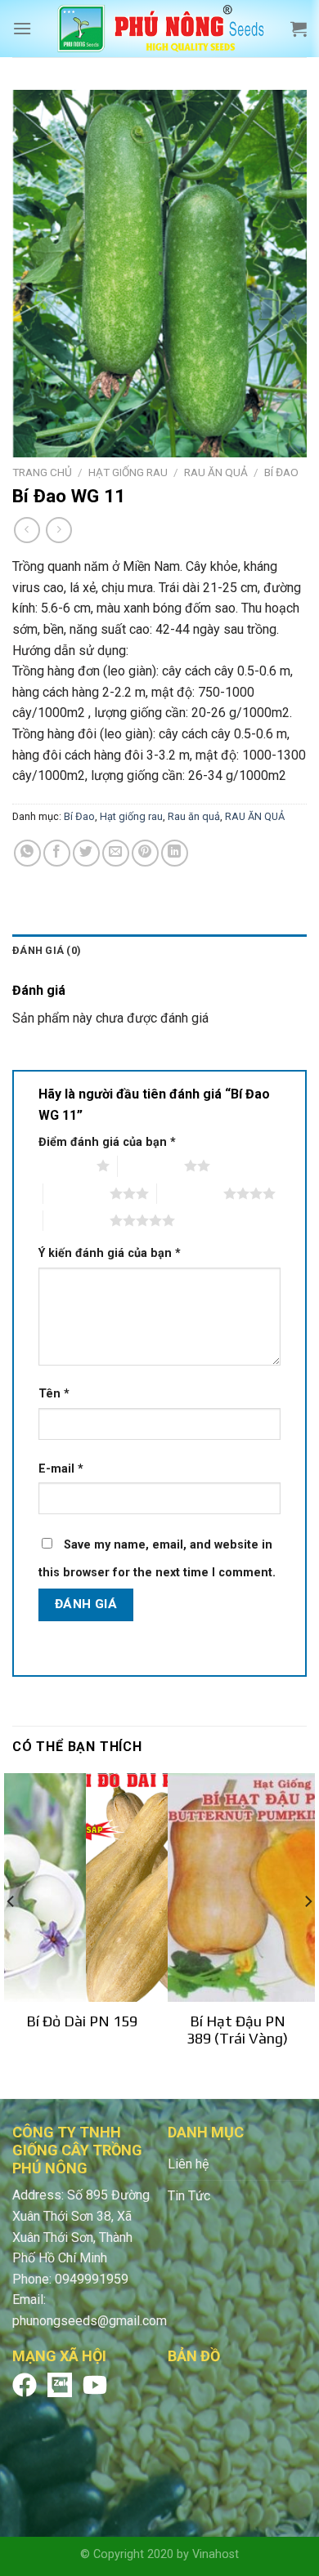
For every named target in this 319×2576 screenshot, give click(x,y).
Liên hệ (188, 2164)
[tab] (159, 951)
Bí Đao (281, 472)
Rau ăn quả (194, 816)
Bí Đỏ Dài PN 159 (82, 2021)
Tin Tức (189, 2196)
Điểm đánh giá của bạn (107, 1142)
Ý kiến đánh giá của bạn (110, 1253)
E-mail (61, 1469)
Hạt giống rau (128, 472)
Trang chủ (42, 472)
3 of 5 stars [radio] (76, 1193)
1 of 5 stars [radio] (63, 1165)
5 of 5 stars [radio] (76, 1220)
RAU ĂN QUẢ (216, 472)
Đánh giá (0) (47, 950)
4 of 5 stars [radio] (190, 1193)
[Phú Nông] (161, 29)
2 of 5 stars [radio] (151, 1165)
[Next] (308, 1934)
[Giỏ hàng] (299, 29)
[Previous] (11, 1934)
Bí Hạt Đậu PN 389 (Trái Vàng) (237, 2030)
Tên (54, 1394)
